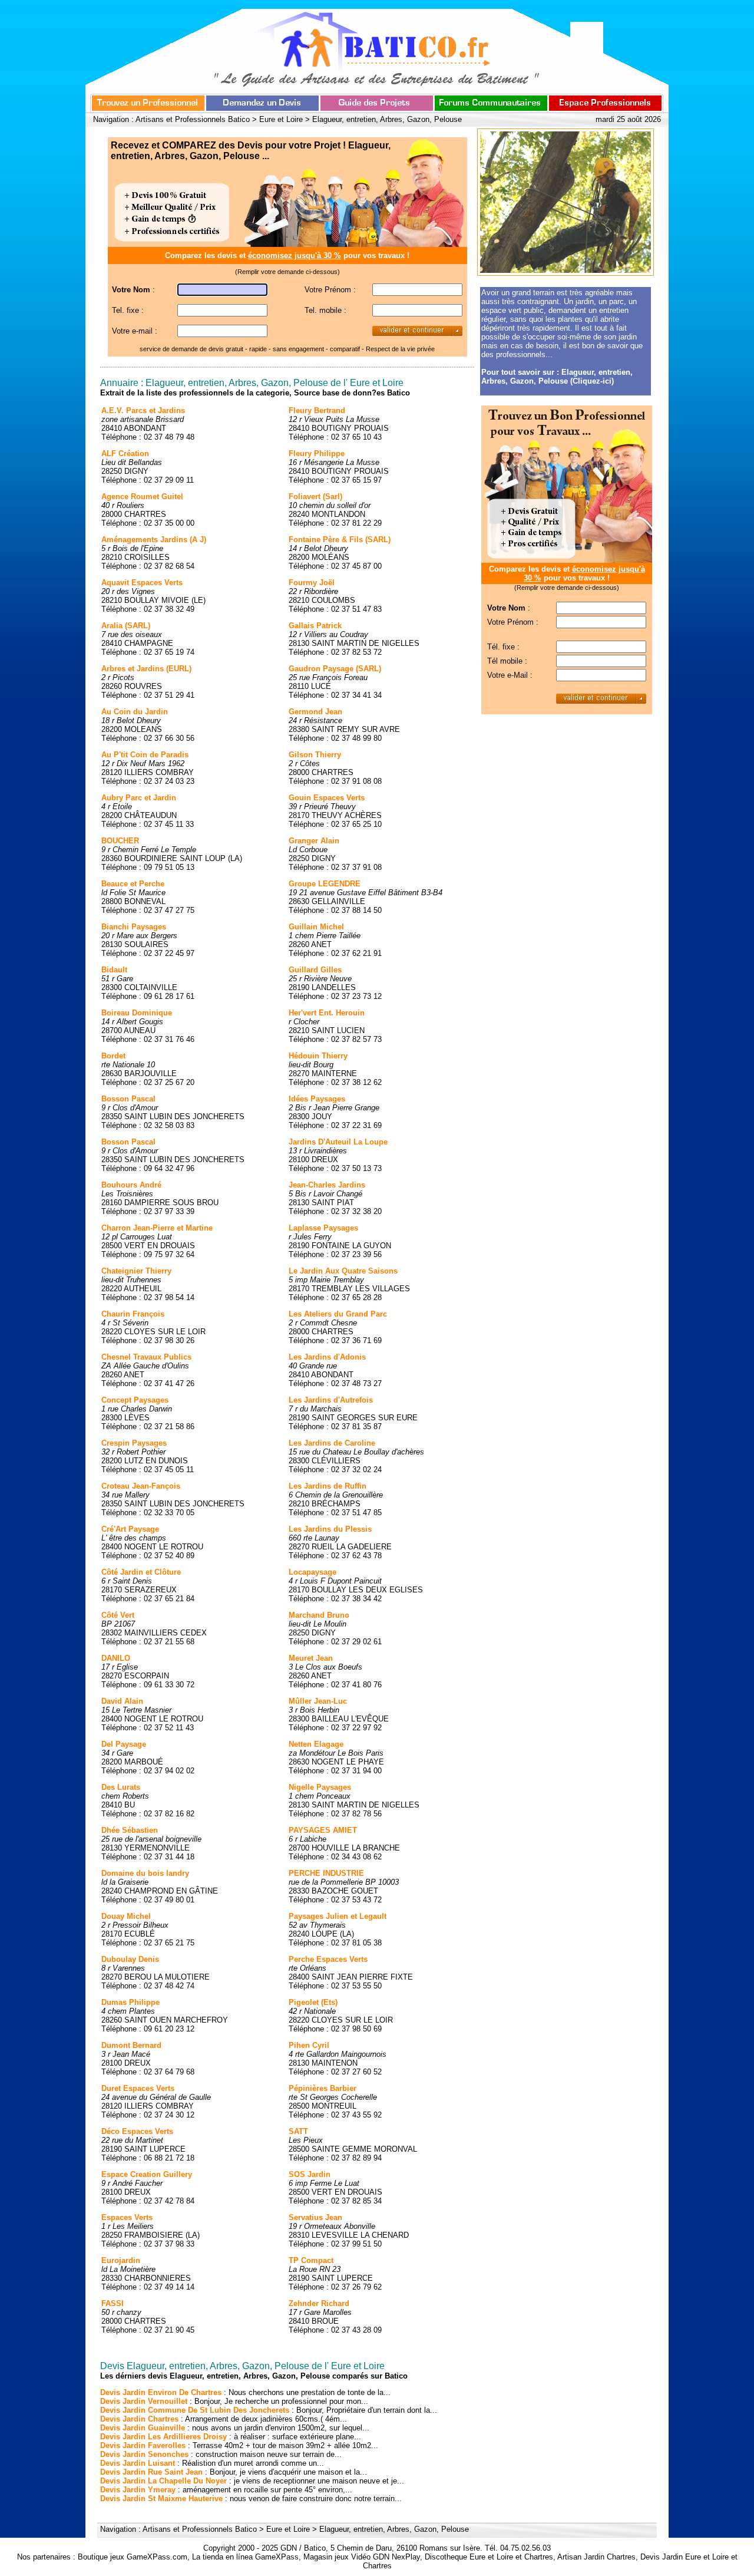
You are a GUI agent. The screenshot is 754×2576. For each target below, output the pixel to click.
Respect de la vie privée (400, 349)
